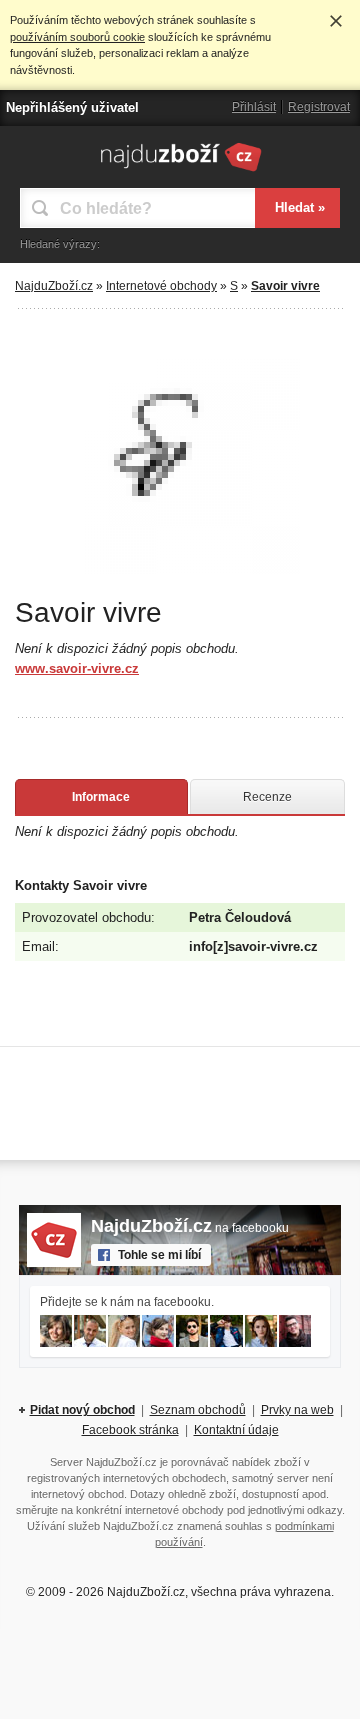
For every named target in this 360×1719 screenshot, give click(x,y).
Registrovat (319, 107)
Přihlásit (254, 107)
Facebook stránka (130, 1430)
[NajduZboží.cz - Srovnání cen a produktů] (180, 171)
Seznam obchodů (198, 1410)
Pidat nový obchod (82, 1410)
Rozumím (336, 21)
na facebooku (190, 1228)
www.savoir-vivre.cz (77, 668)
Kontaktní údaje (236, 1430)
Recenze (267, 797)
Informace (101, 797)
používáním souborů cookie (77, 37)
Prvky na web (297, 1410)
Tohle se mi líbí (159, 1255)
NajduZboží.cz (54, 286)
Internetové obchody (161, 286)
